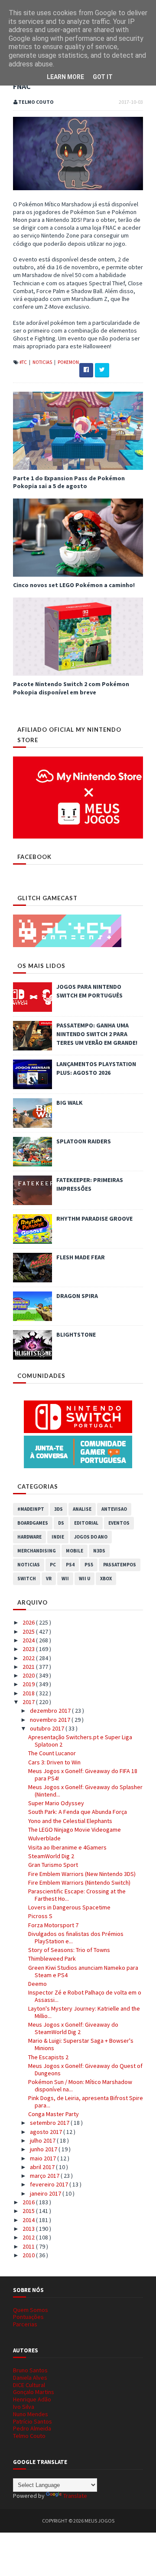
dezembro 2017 (51, 1711)
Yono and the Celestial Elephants (70, 1821)
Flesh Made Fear (81, 1257)
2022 (29, 1658)
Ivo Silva (24, 2407)
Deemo (37, 1984)
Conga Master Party (54, 2114)
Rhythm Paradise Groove (94, 1219)
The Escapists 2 (48, 2057)
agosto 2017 (47, 2132)
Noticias (43, 362)
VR (49, 1579)
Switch (27, 1579)
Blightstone (76, 1334)
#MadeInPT (31, 1509)
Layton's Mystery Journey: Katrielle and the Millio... (84, 2012)
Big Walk (70, 1103)
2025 (29, 1631)
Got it (103, 77)
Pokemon (68, 362)
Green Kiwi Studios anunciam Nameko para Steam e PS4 (83, 1971)
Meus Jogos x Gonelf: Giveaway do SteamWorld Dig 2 (73, 2028)
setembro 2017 (50, 2123)
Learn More (65, 77)
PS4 (70, 1565)
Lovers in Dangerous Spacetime (69, 1907)
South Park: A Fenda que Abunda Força (78, 1812)
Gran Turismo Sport (53, 1865)
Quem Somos (31, 2310)
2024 (29, 1640)
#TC (24, 362)
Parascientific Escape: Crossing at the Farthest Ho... (77, 1895)
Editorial (86, 1523)
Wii (65, 1579)
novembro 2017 (51, 1720)
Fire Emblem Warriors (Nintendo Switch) (79, 1882)
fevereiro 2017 (50, 2184)
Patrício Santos (32, 2421)
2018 (29, 1693)
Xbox (106, 1579)
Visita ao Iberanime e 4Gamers (67, 1847)
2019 (29, 1684)
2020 (29, 1675)
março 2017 (45, 2176)
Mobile (75, 1551)
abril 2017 (43, 2167)
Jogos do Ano (91, 1537)
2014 (29, 2220)
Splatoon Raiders (84, 1141)
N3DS (99, 1551)
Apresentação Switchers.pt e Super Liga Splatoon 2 (80, 1741)
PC (53, 1565)
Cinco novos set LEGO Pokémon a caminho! (74, 585)
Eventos (119, 1523)
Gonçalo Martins (34, 2392)
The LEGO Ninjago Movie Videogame (75, 1830)
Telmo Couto (29, 2436)
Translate (75, 2496)
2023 (29, 1649)
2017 (29, 1702)
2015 (29, 2211)
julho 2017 (43, 2140)
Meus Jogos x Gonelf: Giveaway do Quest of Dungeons (85, 2069)
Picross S (40, 1916)
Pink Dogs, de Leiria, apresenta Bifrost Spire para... (86, 2102)
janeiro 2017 (46, 2193)
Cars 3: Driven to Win (54, 1762)
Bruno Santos (30, 2370)
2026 (29, 1622)
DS (61, 1523)
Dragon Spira (77, 1296)
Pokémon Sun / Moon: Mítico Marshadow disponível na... (80, 2086)
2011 (29, 2246)
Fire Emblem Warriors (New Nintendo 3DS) (82, 1874)
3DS (58, 1509)
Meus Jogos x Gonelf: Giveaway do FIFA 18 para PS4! (83, 1775)
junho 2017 (44, 2149)
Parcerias (25, 2324)
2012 (29, 2237)
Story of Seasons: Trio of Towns (69, 1950)
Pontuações (28, 2317)
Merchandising (37, 1551)
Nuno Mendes (31, 2414)
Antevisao (114, 1509)
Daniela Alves (30, 2378)
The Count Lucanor (52, 1753)
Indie (58, 1537)
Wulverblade (44, 1838)
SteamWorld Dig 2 (51, 1856)
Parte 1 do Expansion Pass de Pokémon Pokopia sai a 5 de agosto (69, 482)
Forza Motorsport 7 (53, 1925)
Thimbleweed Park (52, 1958)
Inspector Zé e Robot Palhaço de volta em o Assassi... (85, 1996)
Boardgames (33, 1523)
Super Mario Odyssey (56, 1803)
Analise (82, 1509)
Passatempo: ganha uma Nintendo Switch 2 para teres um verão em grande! (97, 1034)
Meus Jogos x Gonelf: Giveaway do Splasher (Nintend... (85, 1791)
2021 (29, 1667)
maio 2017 (44, 2158)
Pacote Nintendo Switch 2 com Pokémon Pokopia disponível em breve (71, 688)
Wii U (84, 1579)
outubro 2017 (48, 1728)
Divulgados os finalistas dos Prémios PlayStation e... (76, 1937)
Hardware (29, 1537)
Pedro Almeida (32, 2428)
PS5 (89, 1565)
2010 (29, 2255)
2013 (29, 2229)
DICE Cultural (29, 2385)
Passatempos (120, 1565)
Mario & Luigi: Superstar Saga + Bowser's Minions (81, 2044)
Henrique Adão (32, 2399)
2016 (29, 2202)
